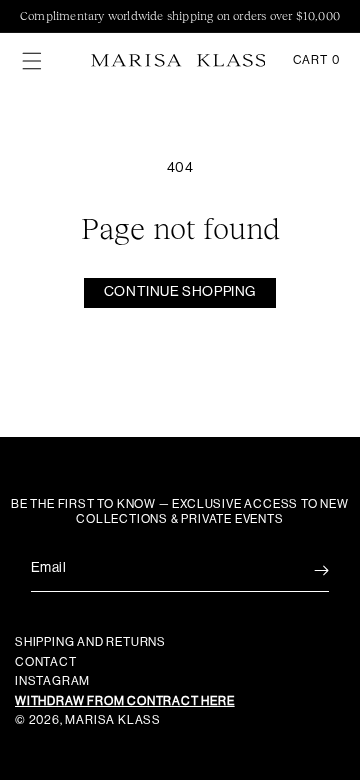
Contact (46, 662)
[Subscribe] (307, 570)
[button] (32, 61)
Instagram (52, 681)
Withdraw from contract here (125, 701)
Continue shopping (180, 292)
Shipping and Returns (90, 642)
